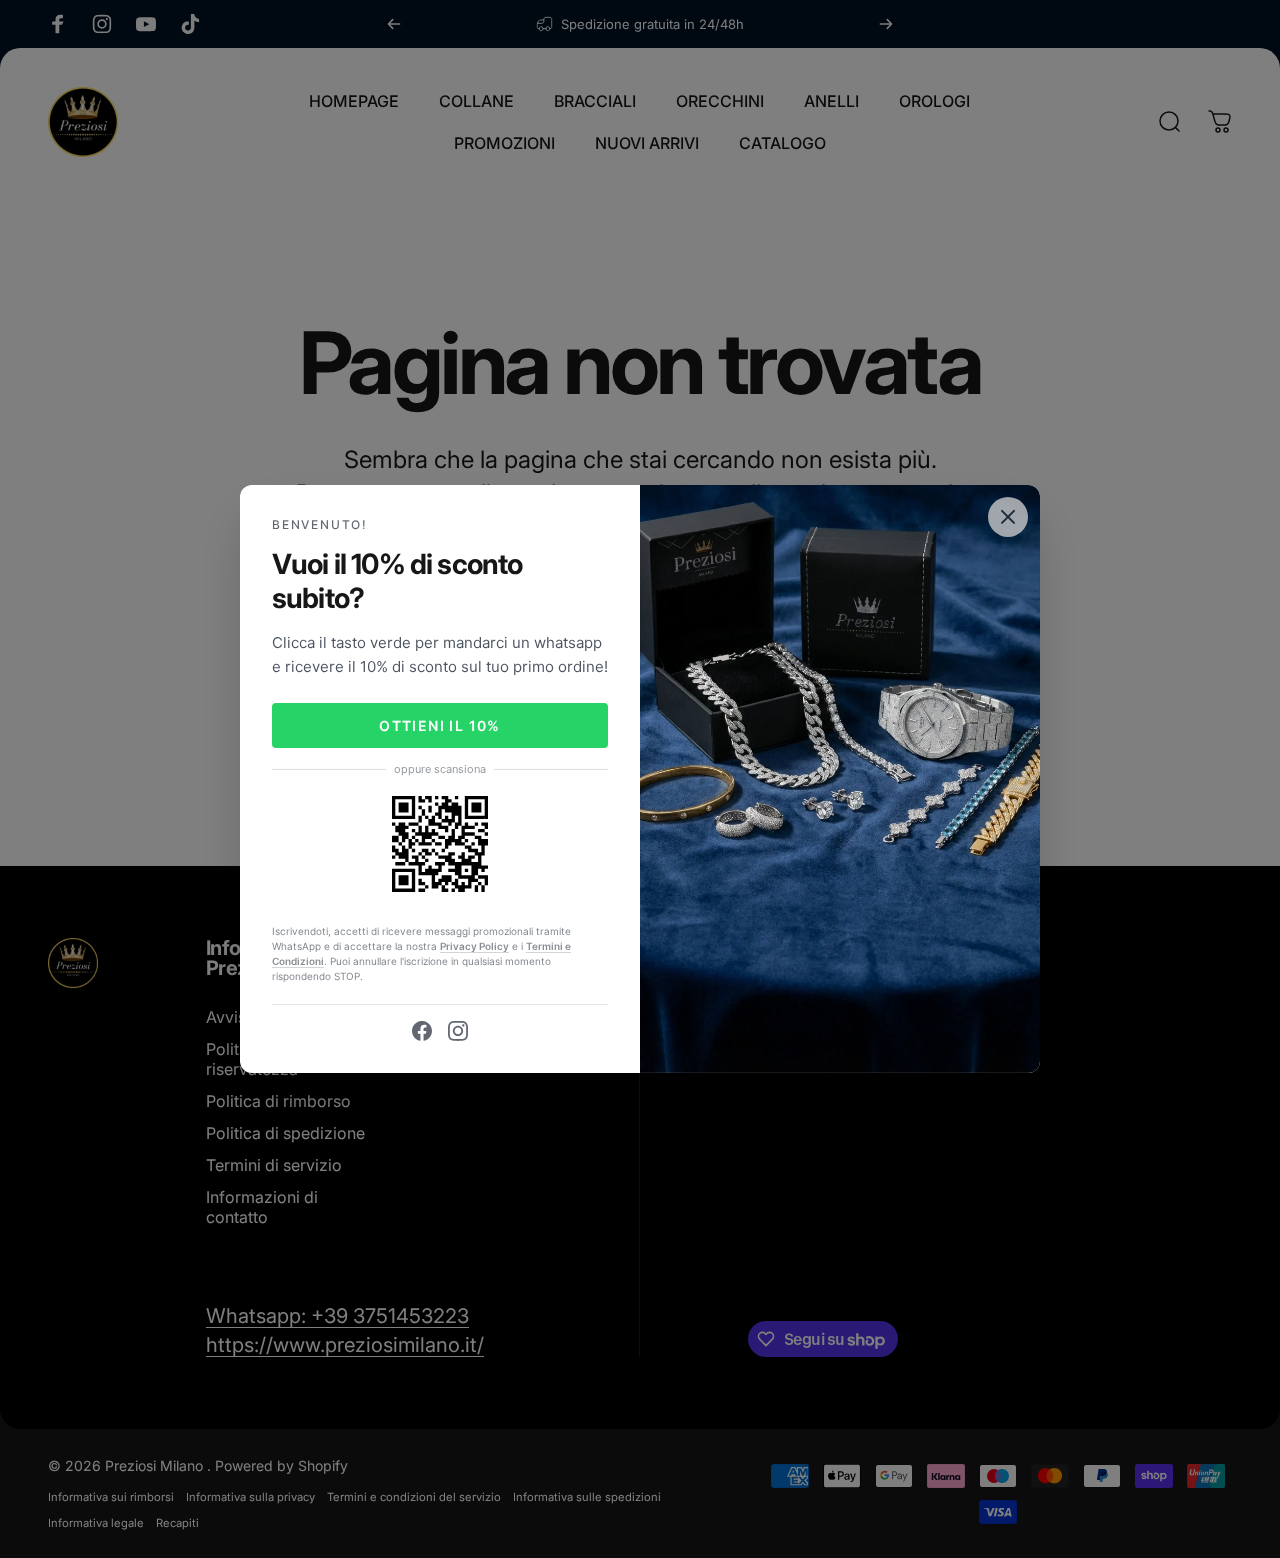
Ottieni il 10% (440, 725)
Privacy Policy (474, 946)
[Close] (1008, 517)
